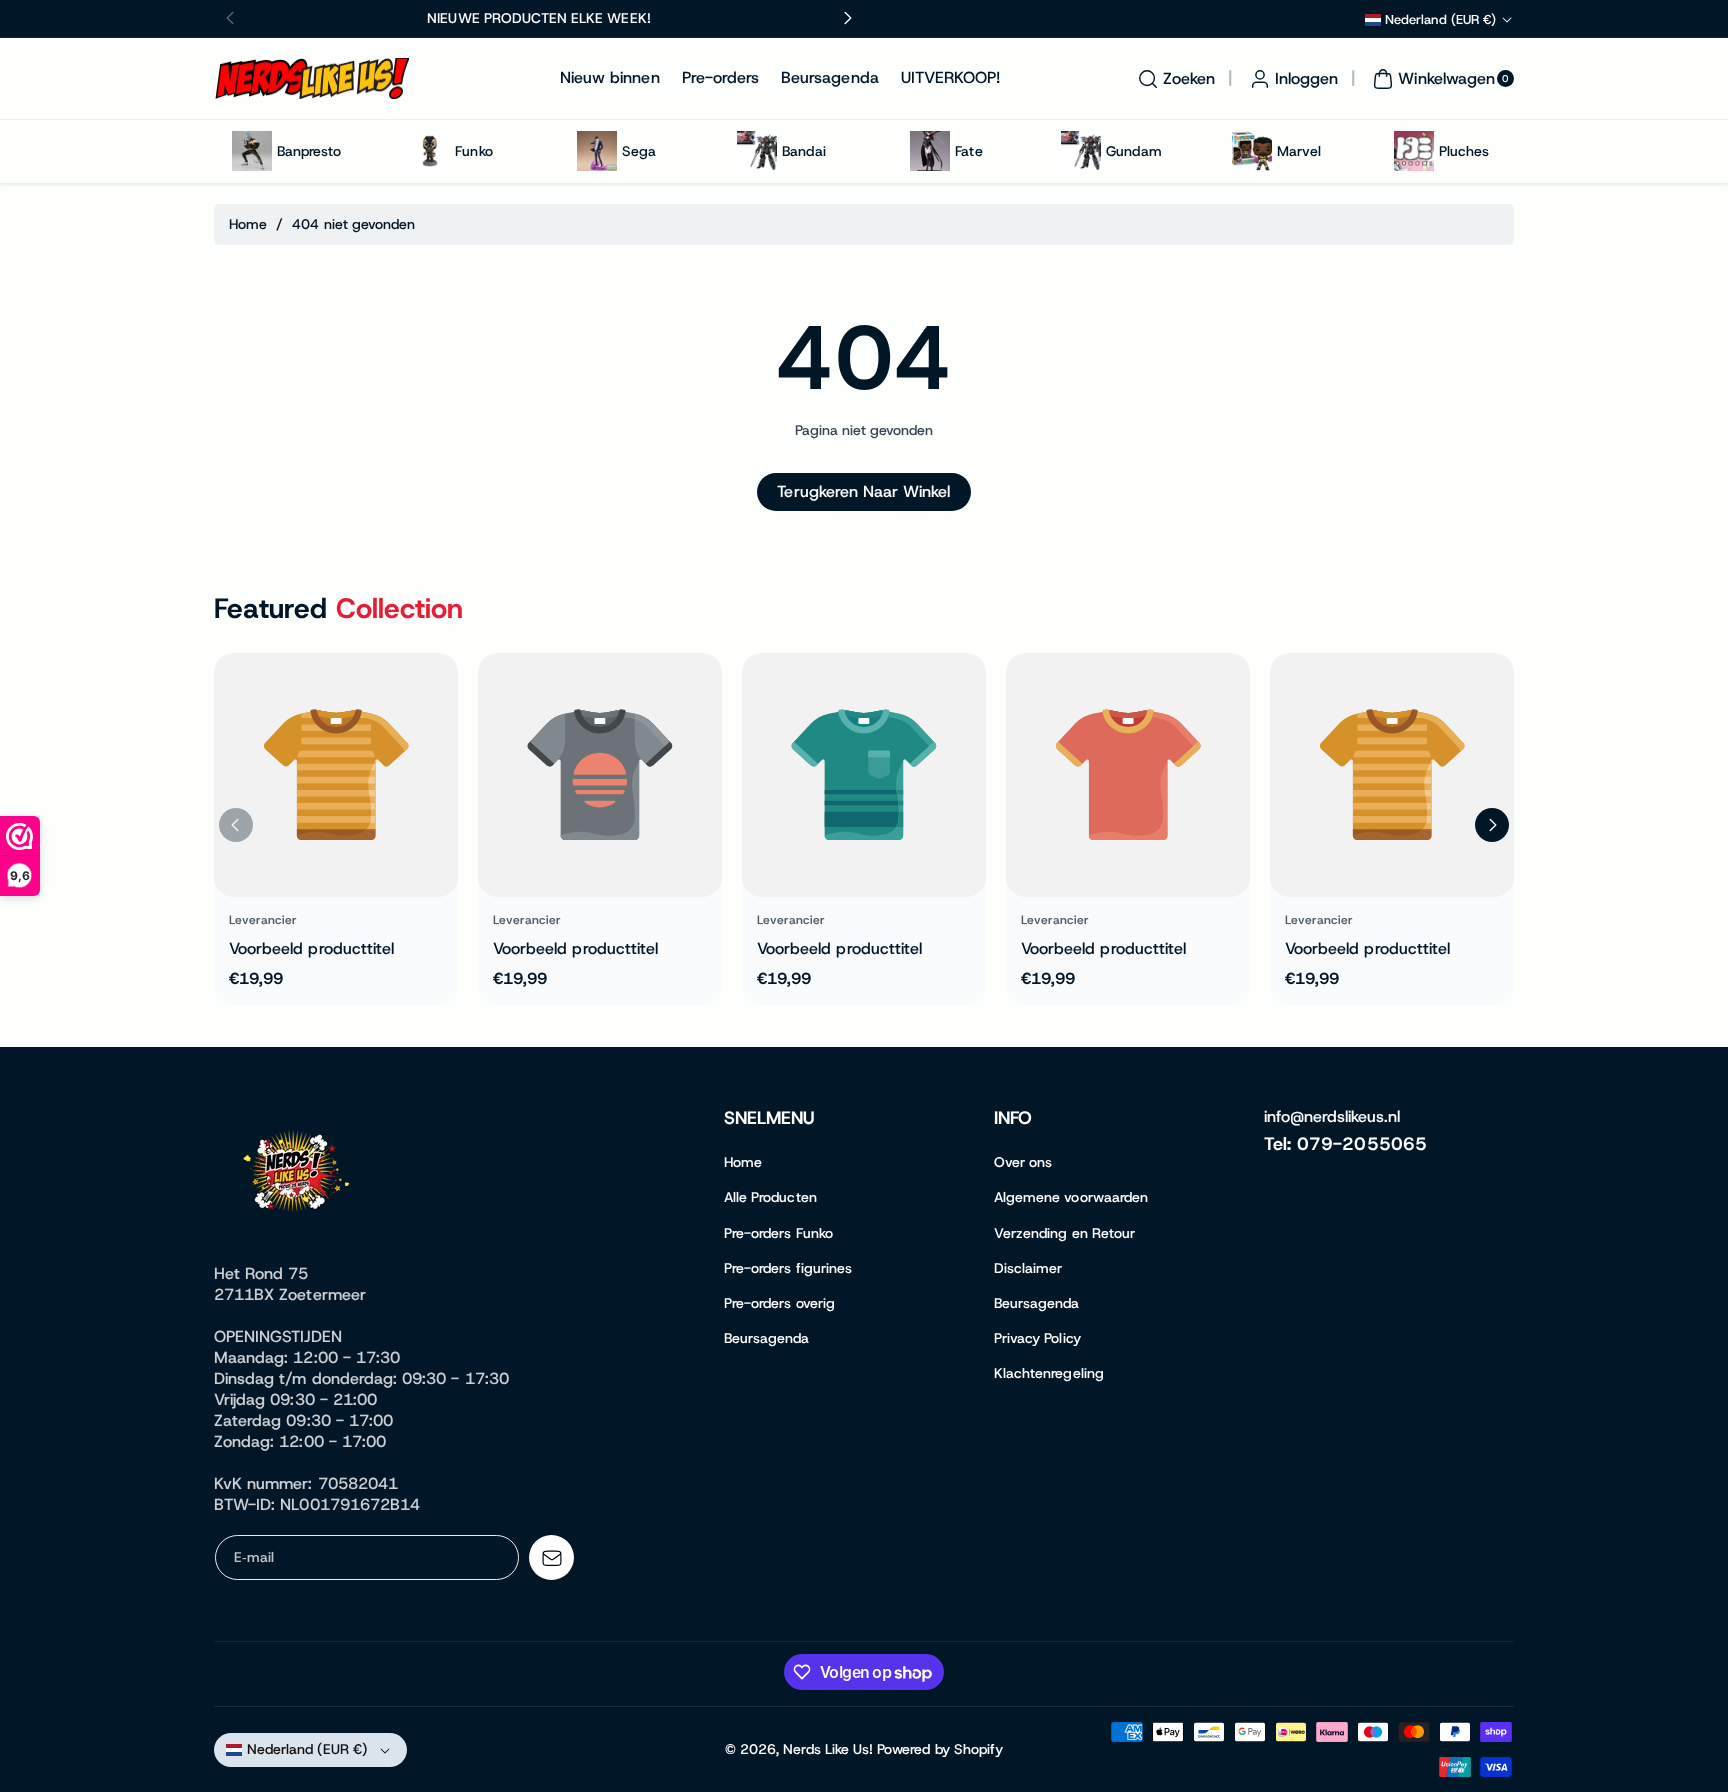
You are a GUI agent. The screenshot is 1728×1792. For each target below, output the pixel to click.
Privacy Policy (1037, 1338)
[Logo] (299, 1175)
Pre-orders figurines (788, 1268)
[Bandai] (757, 151)
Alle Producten (770, 1197)
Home (248, 224)
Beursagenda (767, 1338)
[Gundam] (1081, 151)
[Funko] (430, 151)
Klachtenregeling (1049, 1373)
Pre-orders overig (779, 1303)
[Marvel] (1252, 151)
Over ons (1023, 1162)
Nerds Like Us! (828, 1749)
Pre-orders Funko (778, 1233)
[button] (1174, 79)
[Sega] (597, 151)
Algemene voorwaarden (1071, 1197)
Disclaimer (1028, 1268)
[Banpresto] (252, 151)
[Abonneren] (551, 1557)
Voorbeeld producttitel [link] (311, 948)
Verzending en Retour (1064, 1233)
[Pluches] (1414, 151)
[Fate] (930, 151)
